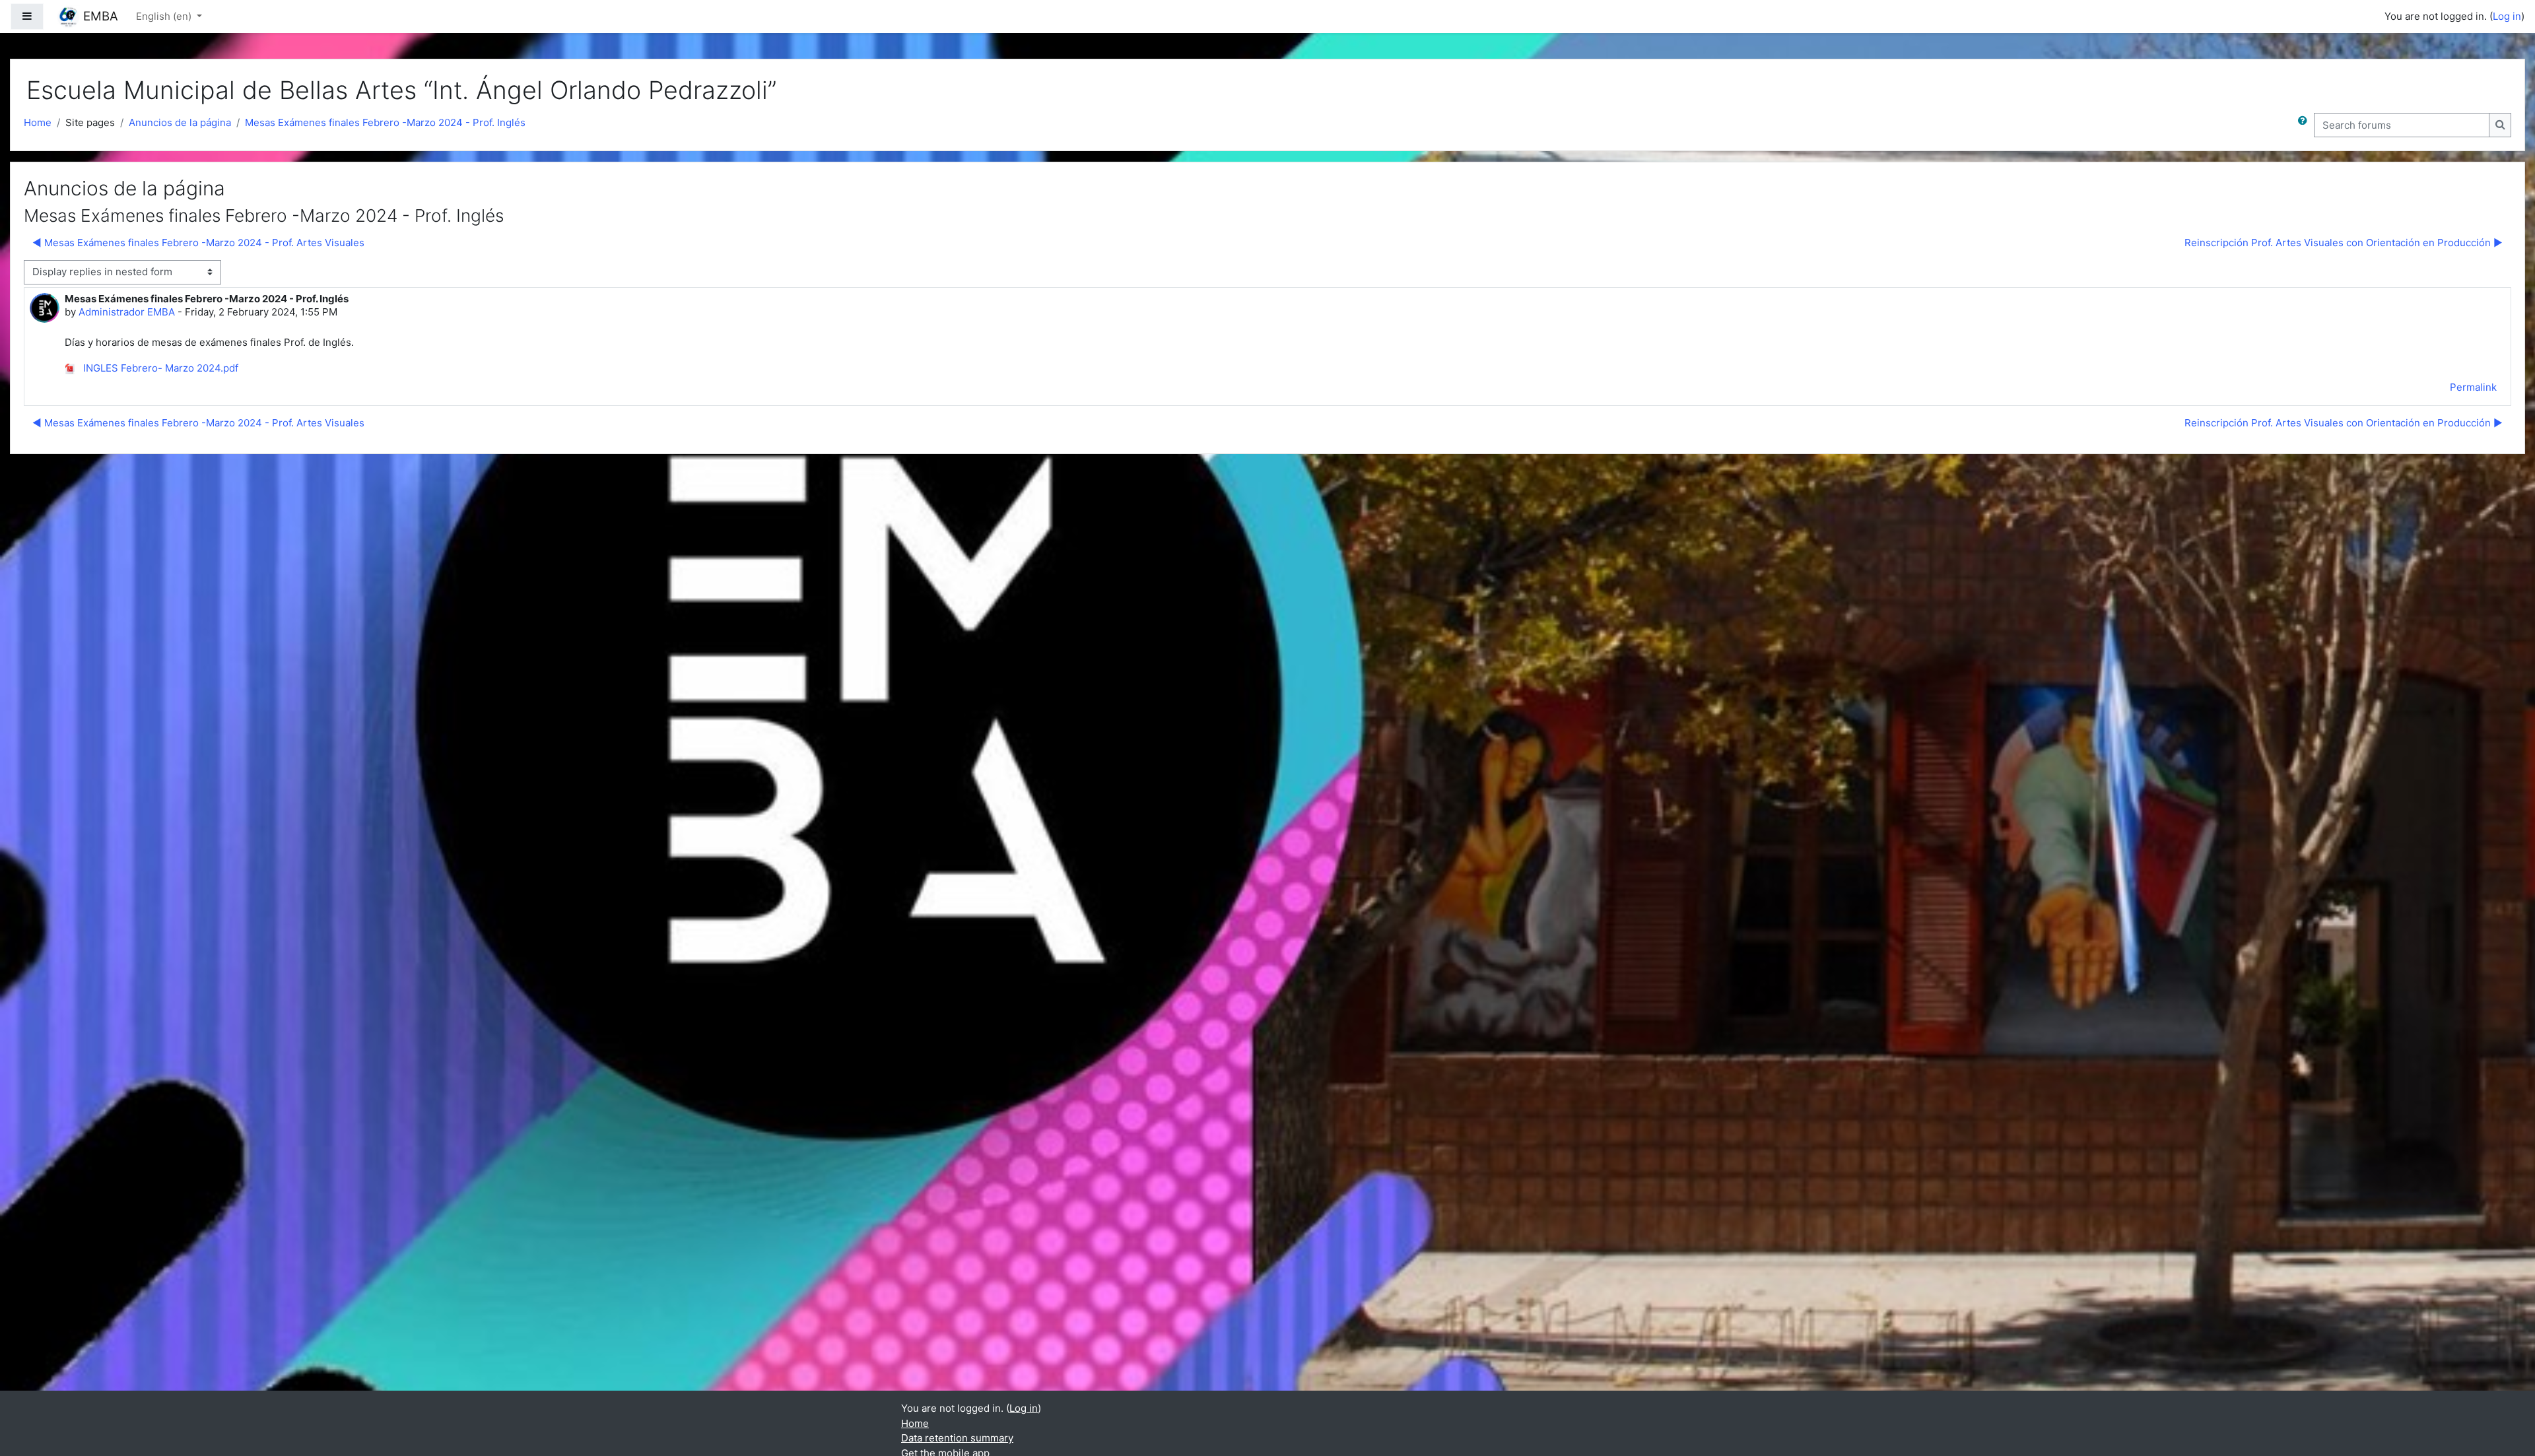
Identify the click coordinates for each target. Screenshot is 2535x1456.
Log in (2507, 16)
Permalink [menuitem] (2473, 387)
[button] (2305, 125)
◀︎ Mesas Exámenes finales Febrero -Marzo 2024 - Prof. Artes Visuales (198, 243)
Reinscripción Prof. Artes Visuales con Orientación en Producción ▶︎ (2344, 243)
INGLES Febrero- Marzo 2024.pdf (159, 368)
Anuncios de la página (180, 122)
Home (38, 122)
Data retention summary (957, 1438)
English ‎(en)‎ (165, 16)
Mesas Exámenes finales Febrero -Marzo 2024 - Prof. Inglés (385, 122)
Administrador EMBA (127, 312)
